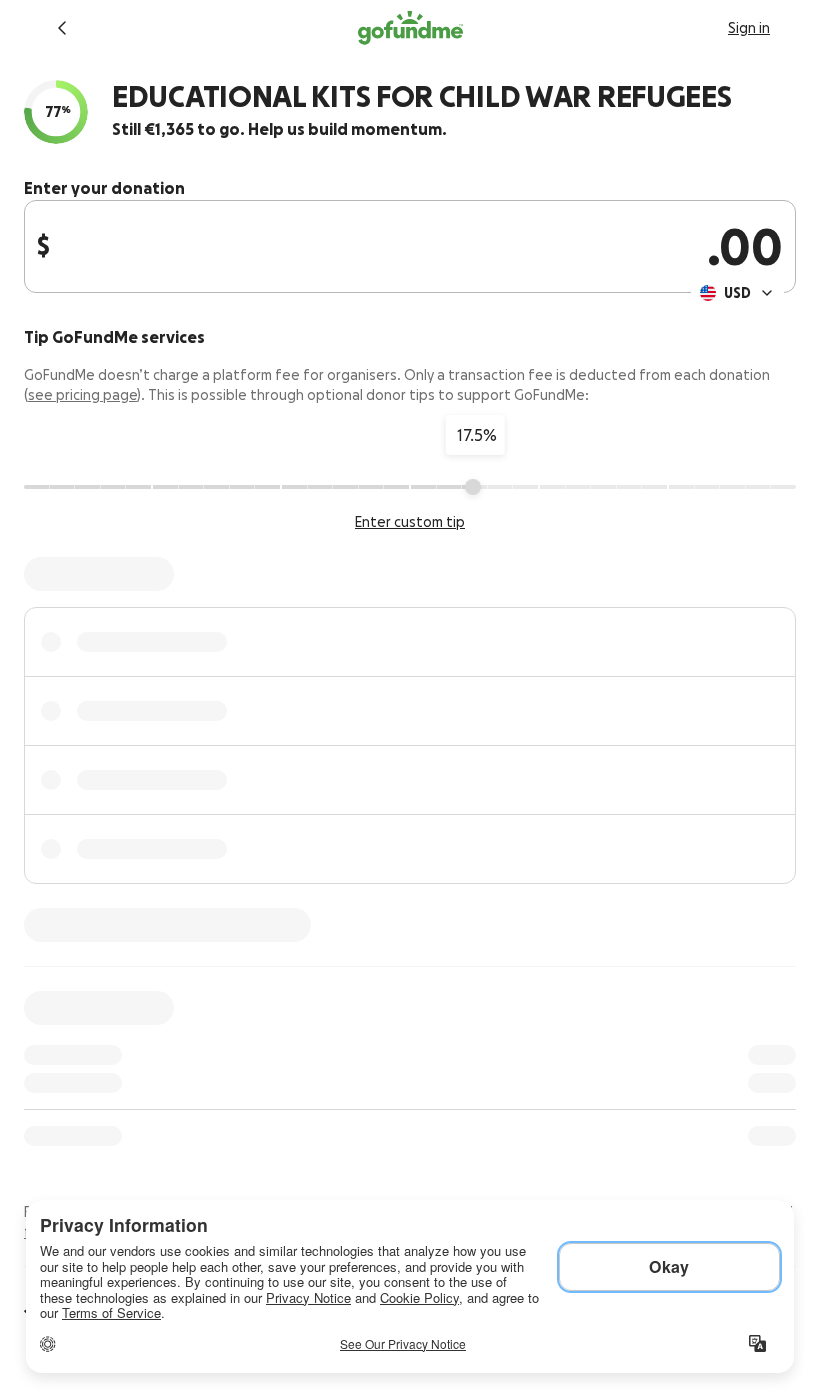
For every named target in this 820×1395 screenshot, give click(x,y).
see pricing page (82, 395)
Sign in (749, 28)
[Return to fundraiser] (62, 28)
